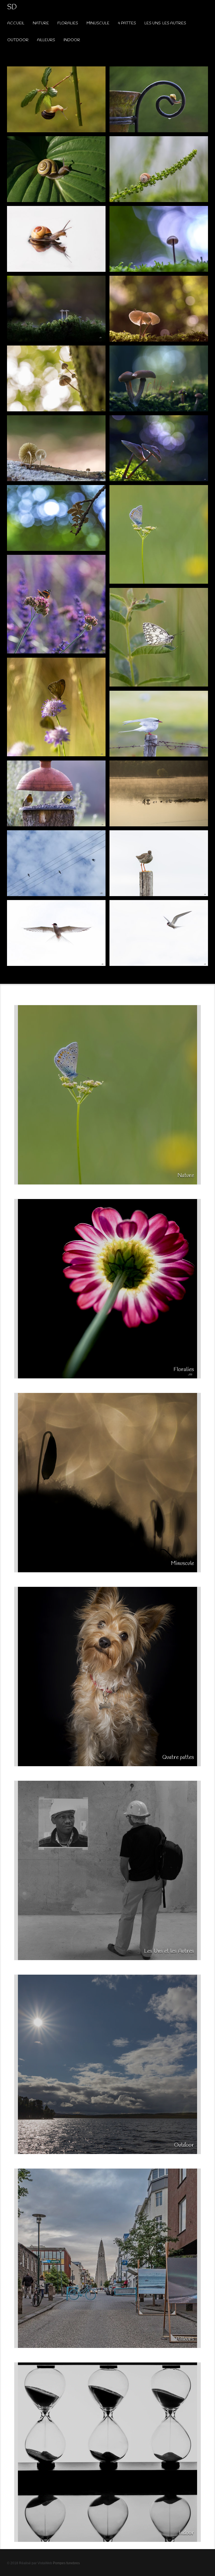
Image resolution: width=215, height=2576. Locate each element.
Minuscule (98, 23)
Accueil (16, 23)
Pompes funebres (66, 2563)
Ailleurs (46, 40)
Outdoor (18, 40)
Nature (41, 23)
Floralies (68, 23)
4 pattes (127, 23)
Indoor (72, 40)
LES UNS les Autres (165, 23)
